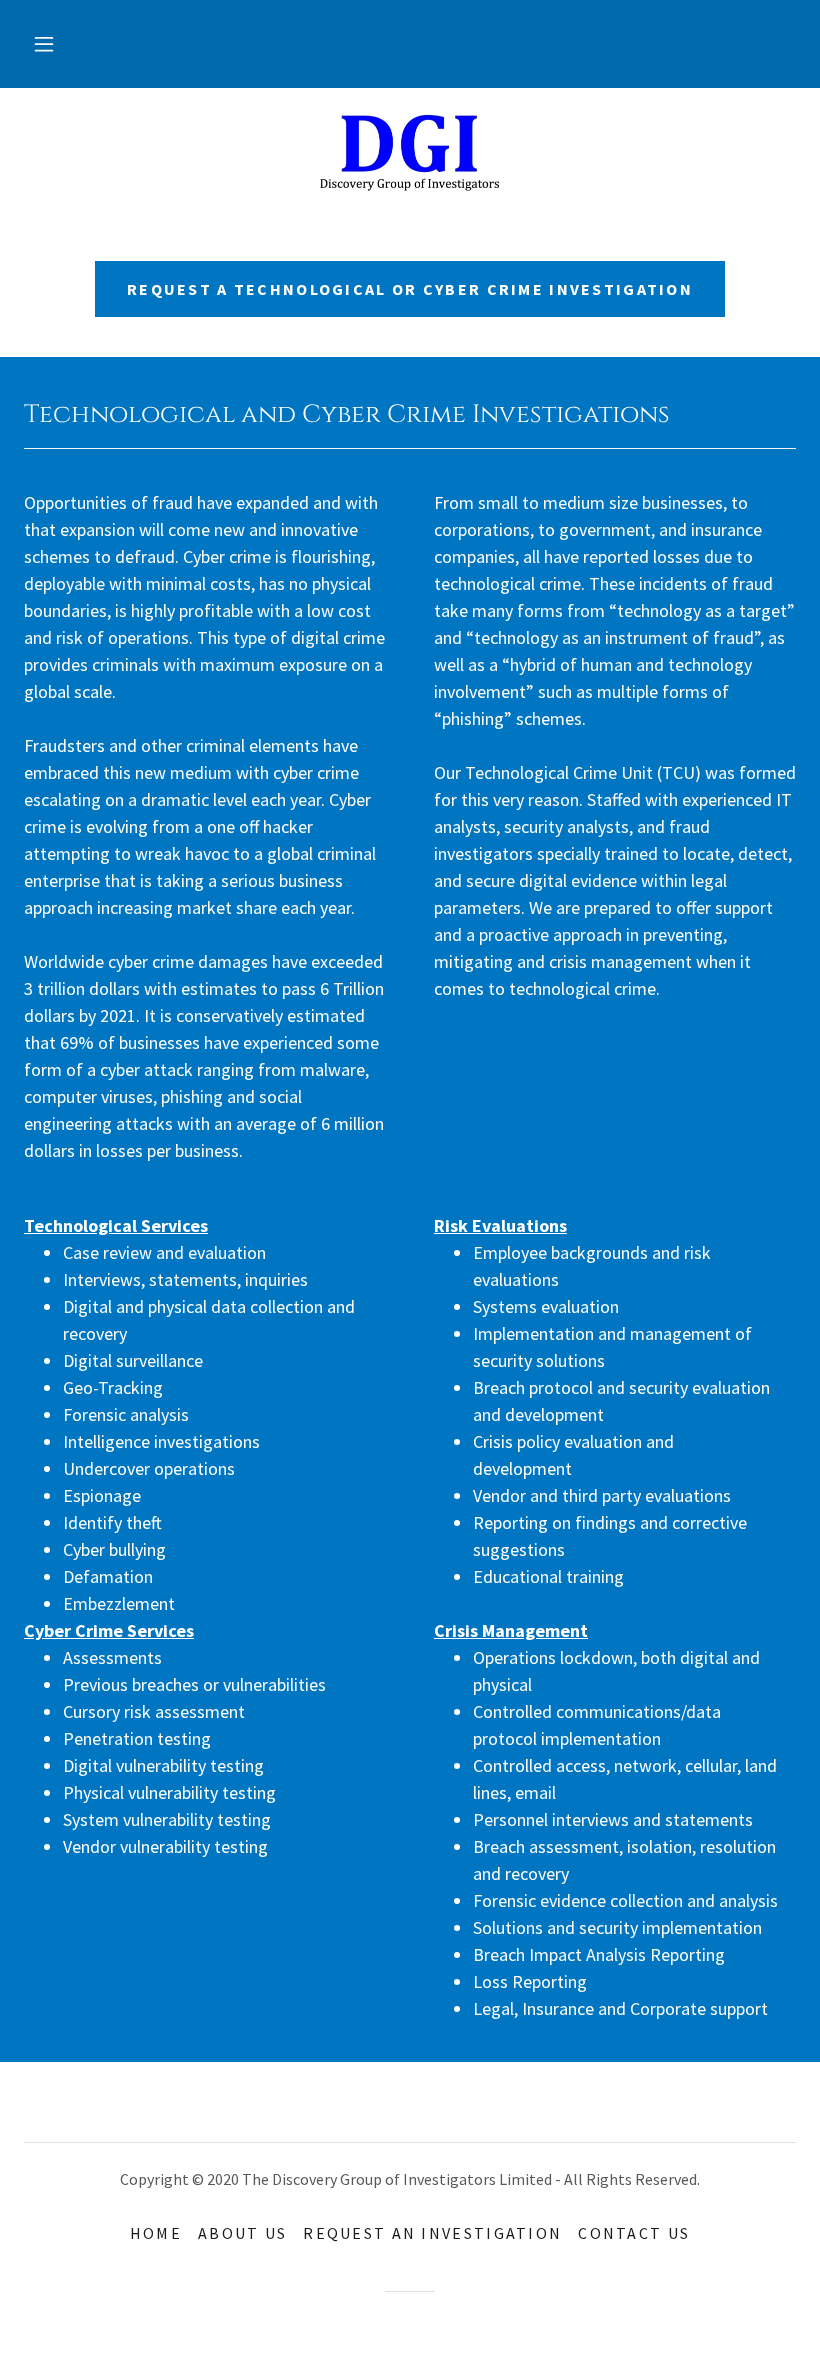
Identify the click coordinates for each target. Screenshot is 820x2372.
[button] (44, 44)
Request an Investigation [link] (432, 2233)
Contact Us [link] (634, 2233)
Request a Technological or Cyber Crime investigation (410, 289)
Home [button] (156, 2233)
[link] (410, 152)
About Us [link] (242, 2233)
